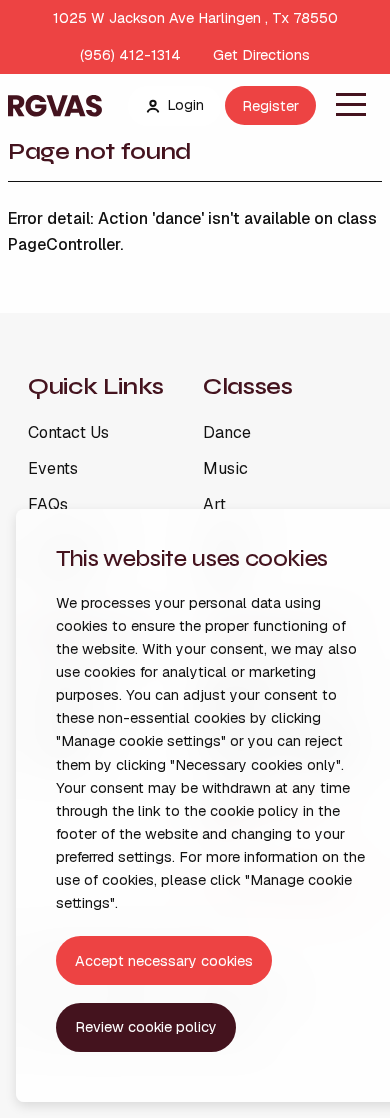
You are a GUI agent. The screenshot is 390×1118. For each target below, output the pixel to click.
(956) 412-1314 (130, 55)
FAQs (48, 505)
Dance (227, 433)
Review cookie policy (146, 1027)
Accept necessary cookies (164, 961)
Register (270, 106)
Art (214, 505)
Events (53, 469)
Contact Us (68, 433)
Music (225, 469)
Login (185, 105)
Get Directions (261, 55)
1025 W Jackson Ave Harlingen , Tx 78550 (195, 18)
